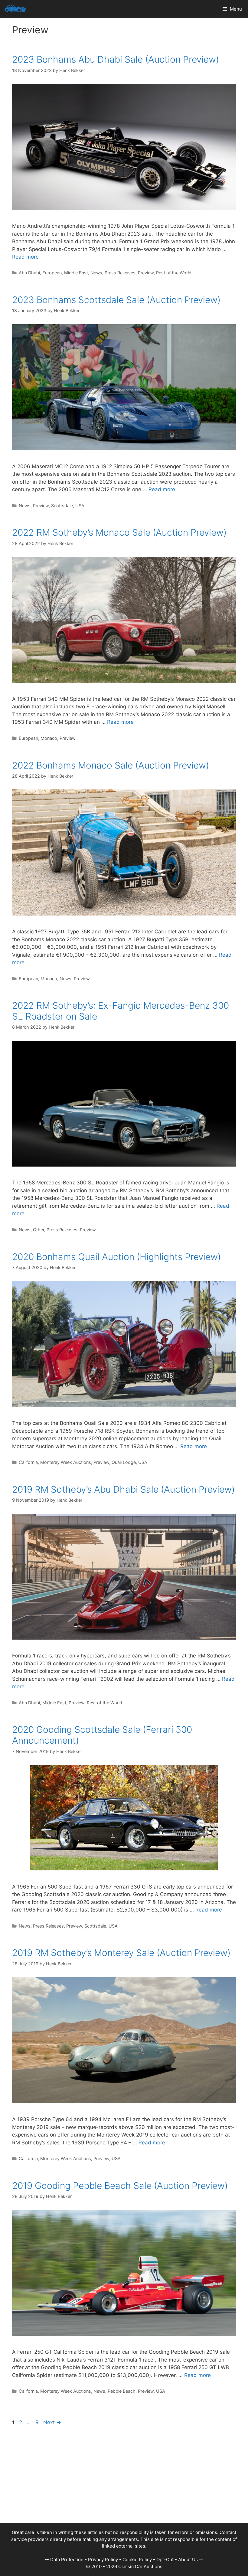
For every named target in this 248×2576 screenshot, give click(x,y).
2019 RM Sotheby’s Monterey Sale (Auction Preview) (121, 1953)
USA (80, 506)
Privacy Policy (103, 2560)
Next (52, 2422)
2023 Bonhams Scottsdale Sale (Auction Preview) (116, 300)
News (96, 273)
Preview (146, 273)
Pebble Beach (122, 2391)
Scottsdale (62, 506)
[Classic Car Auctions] (15, 9)
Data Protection (67, 2560)
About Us (188, 2560)
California (28, 1462)
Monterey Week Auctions (66, 1462)
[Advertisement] (124, 2481)
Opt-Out (165, 2560)
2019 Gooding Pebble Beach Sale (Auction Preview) (120, 2186)
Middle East (76, 273)
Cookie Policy (137, 2560)
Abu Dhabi (29, 273)
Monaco (49, 738)
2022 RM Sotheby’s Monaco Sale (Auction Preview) (119, 532)
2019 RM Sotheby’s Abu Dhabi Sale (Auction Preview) (123, 1489)
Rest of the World (174, 273)
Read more (25, 257)
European (52, 273)
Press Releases (120, 273)
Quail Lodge (124, 1462)
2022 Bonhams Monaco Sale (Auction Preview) (111, 765)
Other (39, 1230)
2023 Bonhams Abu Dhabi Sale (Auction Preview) (116, 59)
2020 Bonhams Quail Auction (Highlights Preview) (116, 1257)
